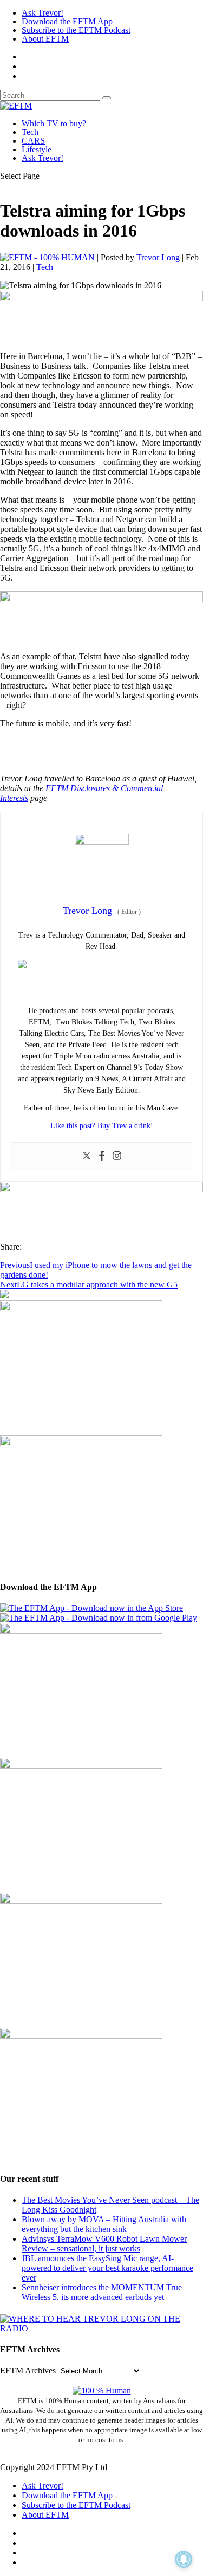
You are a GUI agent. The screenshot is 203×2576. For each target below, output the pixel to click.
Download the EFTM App (67, 21)
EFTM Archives (28, 2371)
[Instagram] (117, 1156)
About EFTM (45, 39)
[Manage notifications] (184, 2559)
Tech (30, 132)
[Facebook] (102, 1156)
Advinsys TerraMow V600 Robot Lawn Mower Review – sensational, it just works (104, 2244)
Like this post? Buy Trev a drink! (102, 1126)
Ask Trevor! (42, 13)
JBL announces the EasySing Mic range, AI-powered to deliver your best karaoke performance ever (107, 2268)
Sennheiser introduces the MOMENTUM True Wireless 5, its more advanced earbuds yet (102, 2292)
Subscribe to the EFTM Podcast (76, 30)
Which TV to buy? (54, 123)
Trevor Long (158, 257)
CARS (33, 141)
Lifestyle (37, 149)
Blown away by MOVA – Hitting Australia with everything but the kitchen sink (104, 2224)
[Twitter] (87, 1156)
